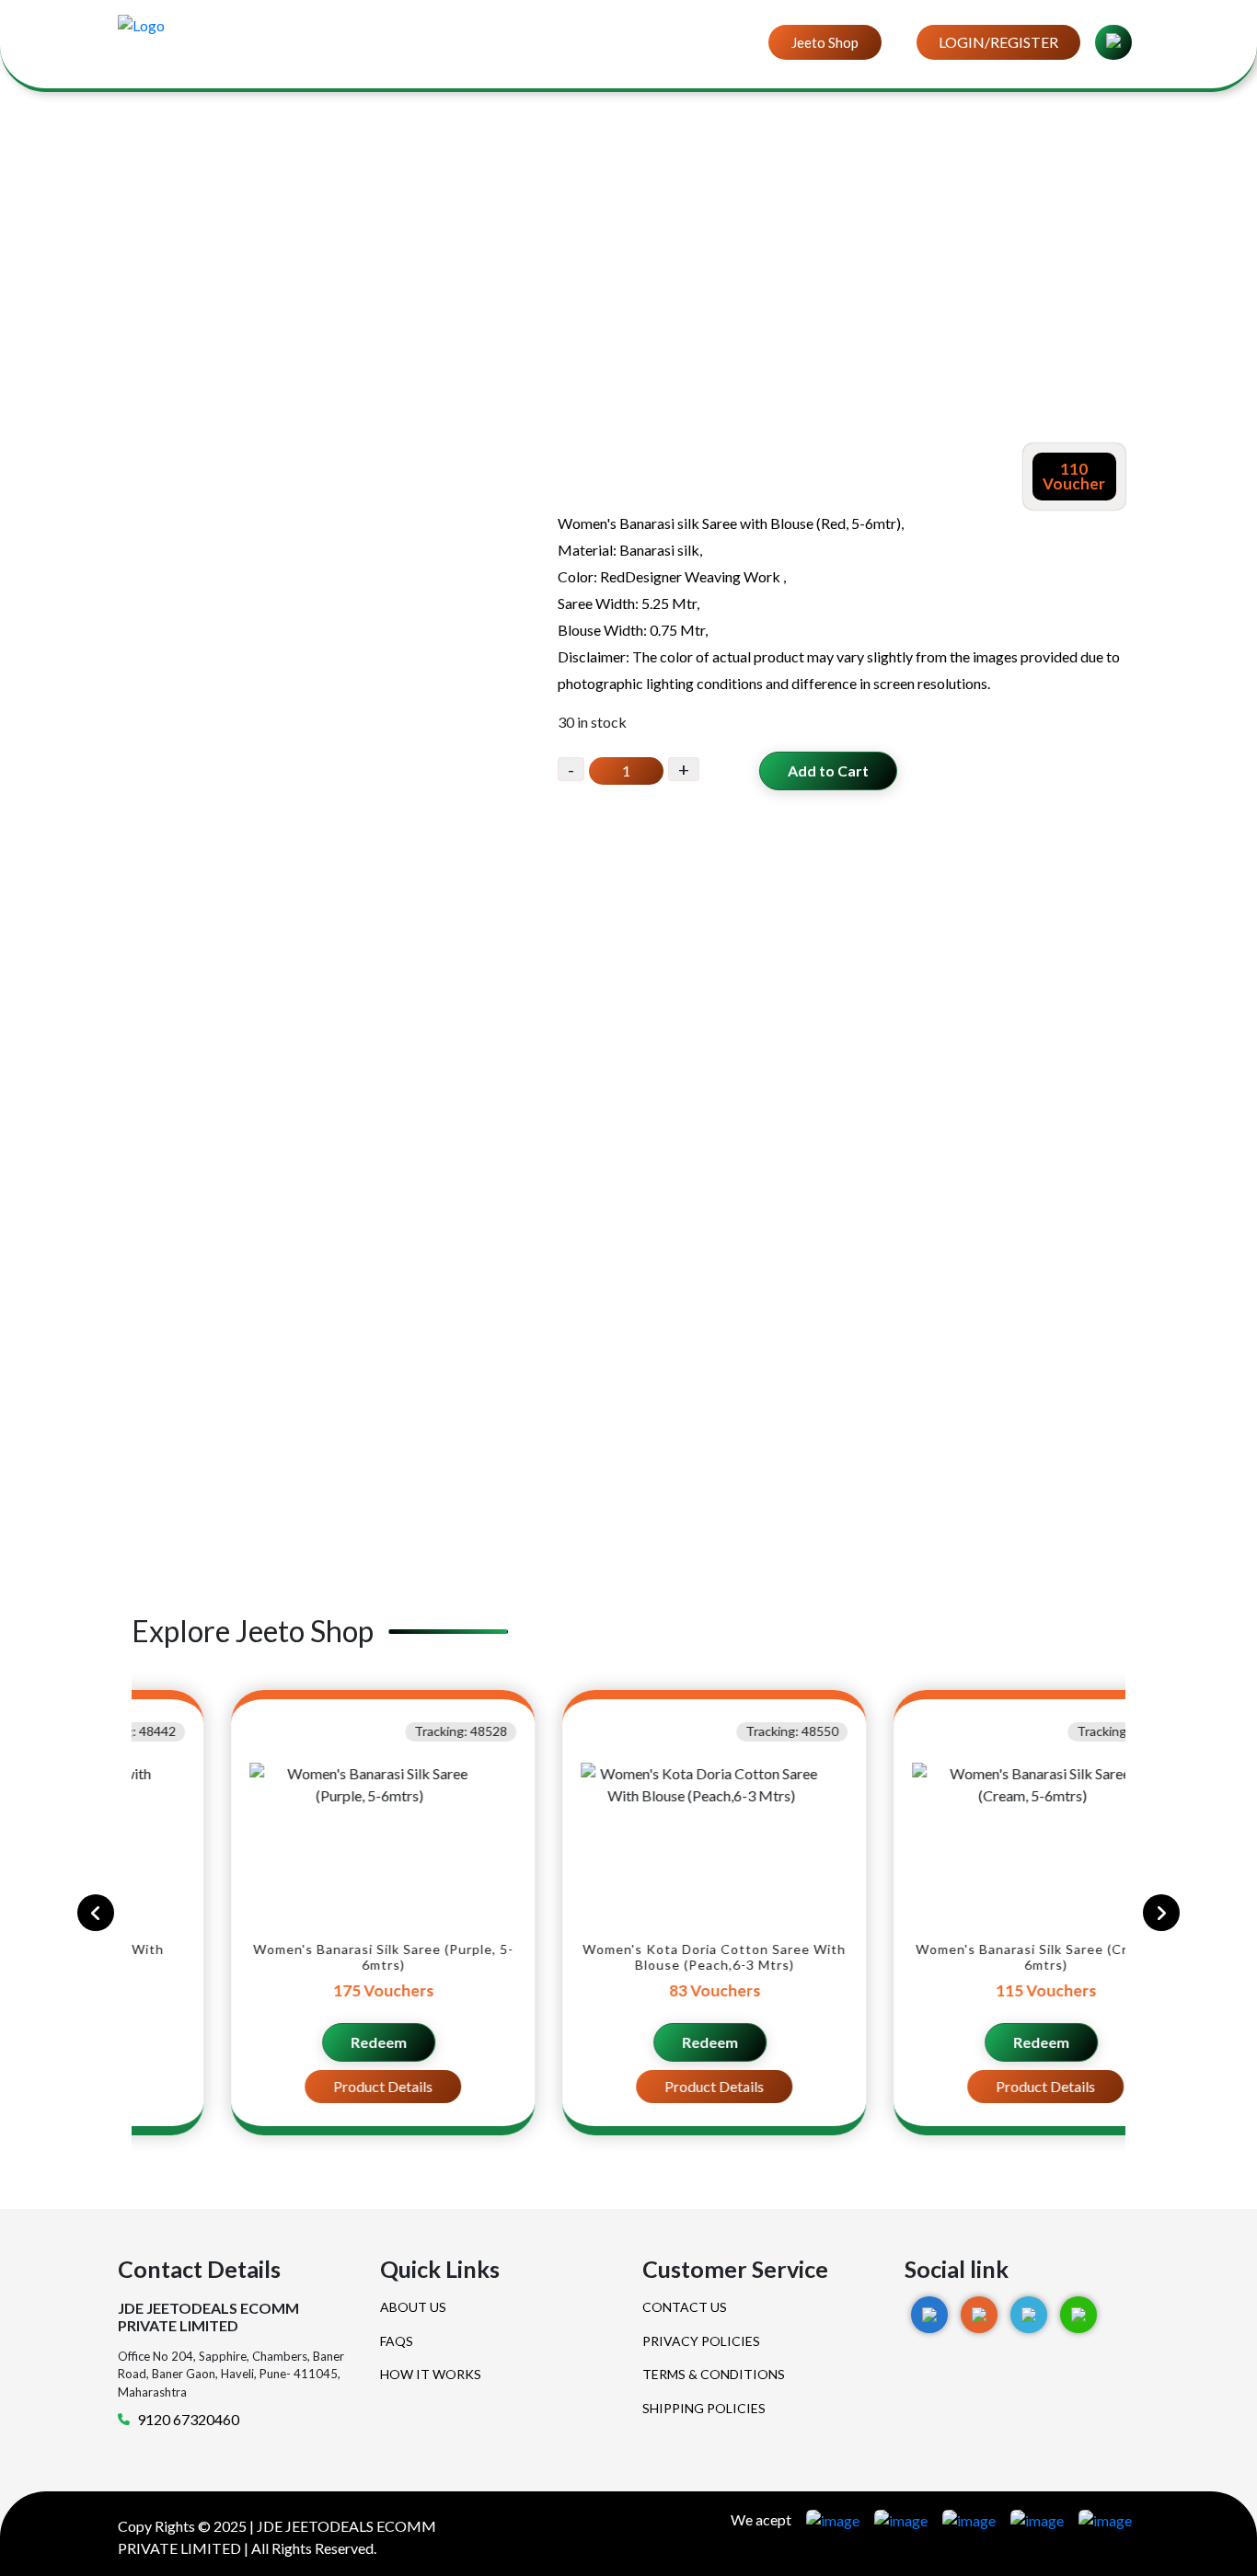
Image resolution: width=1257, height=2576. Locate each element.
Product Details (297, 2086)
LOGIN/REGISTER (998, 42)
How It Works (431, 2374)
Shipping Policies (704, 2408)
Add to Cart (828, 770)
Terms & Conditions (714, 2374)
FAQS (397, 2341)
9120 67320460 (188, 2419)
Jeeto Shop (825, 42)
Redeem (293, 2042)
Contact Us (685, 2307)
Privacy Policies (701, 2341)
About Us (413, 2307)
